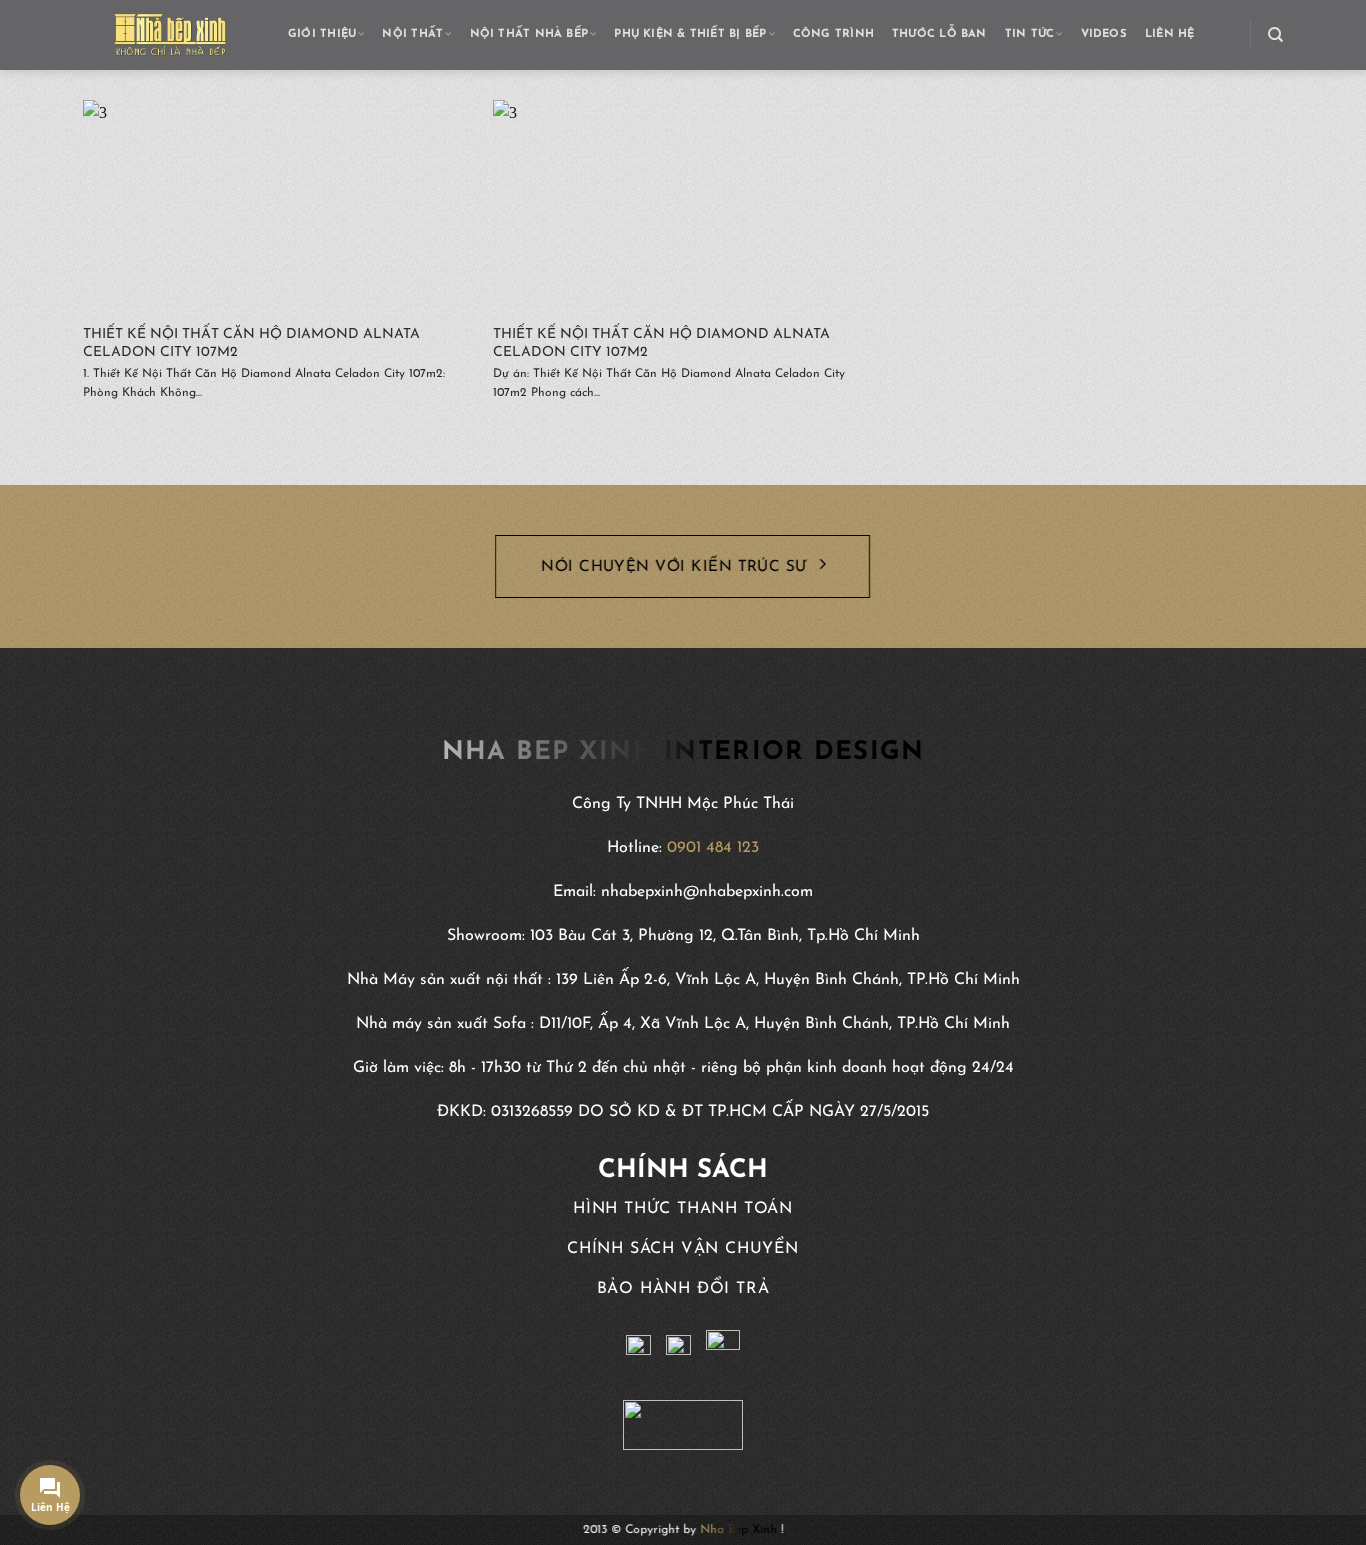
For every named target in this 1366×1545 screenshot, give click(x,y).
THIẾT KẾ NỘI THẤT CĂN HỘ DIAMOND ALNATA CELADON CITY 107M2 (251, 343)
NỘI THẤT (412, 34)
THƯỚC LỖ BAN (939, 34)
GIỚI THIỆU (322, 34)
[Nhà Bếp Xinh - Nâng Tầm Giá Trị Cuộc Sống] (170, 35)
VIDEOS (1104, 34)
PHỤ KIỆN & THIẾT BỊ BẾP (690, 34)
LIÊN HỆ (1170, 34)
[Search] (1275, 35)
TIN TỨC (1030, 34)
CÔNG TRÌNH (833, 34)
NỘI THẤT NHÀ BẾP (529, 34)
